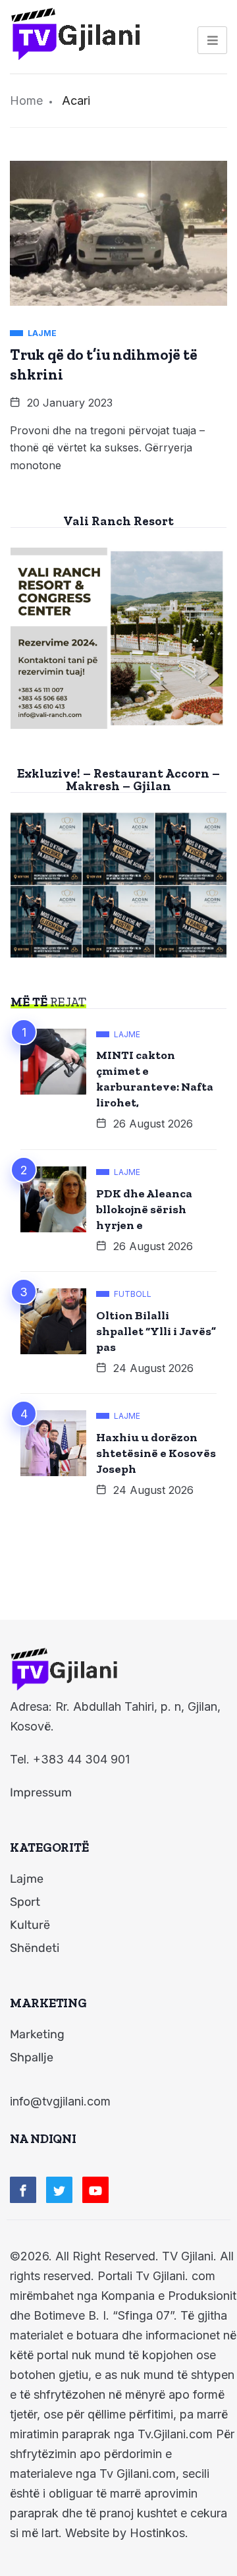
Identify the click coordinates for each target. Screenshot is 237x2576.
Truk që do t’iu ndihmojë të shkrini (104, 364)
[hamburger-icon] (212, 40)
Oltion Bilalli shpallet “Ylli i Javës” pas (156, 1331)
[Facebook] (23, 2190)
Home (26, 100)
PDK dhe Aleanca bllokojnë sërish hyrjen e (144, 1209)
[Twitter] (59, 2190)
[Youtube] (95, 2190)
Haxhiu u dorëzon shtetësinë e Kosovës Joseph (156, 1453)
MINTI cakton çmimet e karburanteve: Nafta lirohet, (155, 1079)
